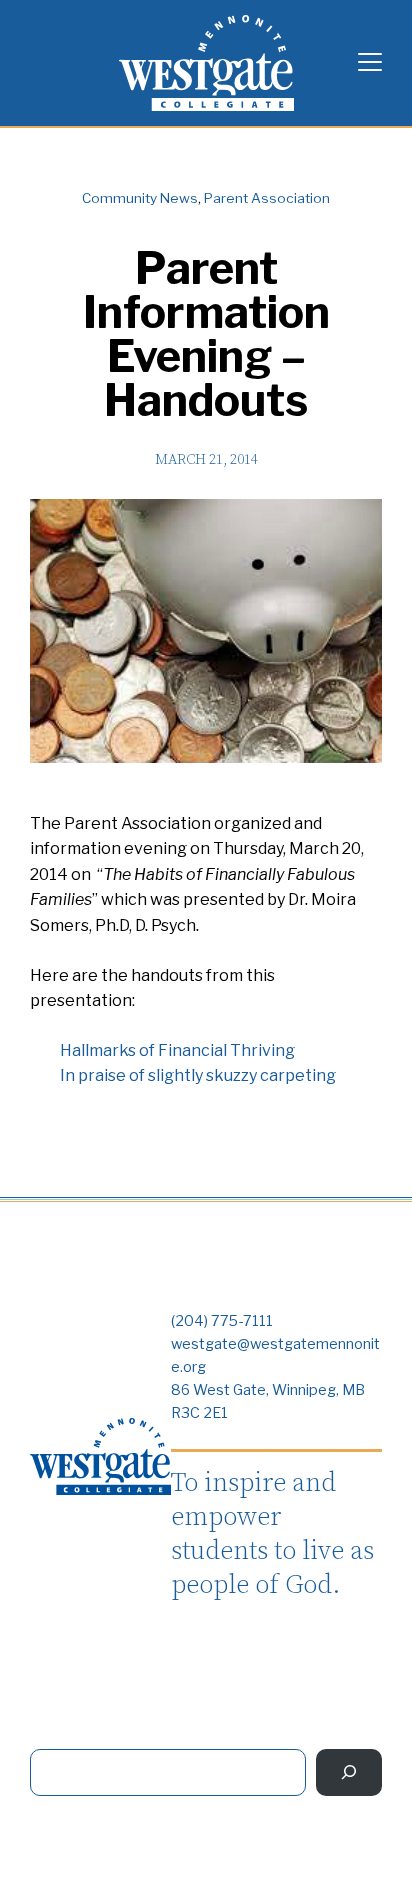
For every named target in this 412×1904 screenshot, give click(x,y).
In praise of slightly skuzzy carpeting (198, 1075)
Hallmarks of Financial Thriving (177, 1050)
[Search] (349, 1772)
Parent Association (267, 198)
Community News (140, 198)
